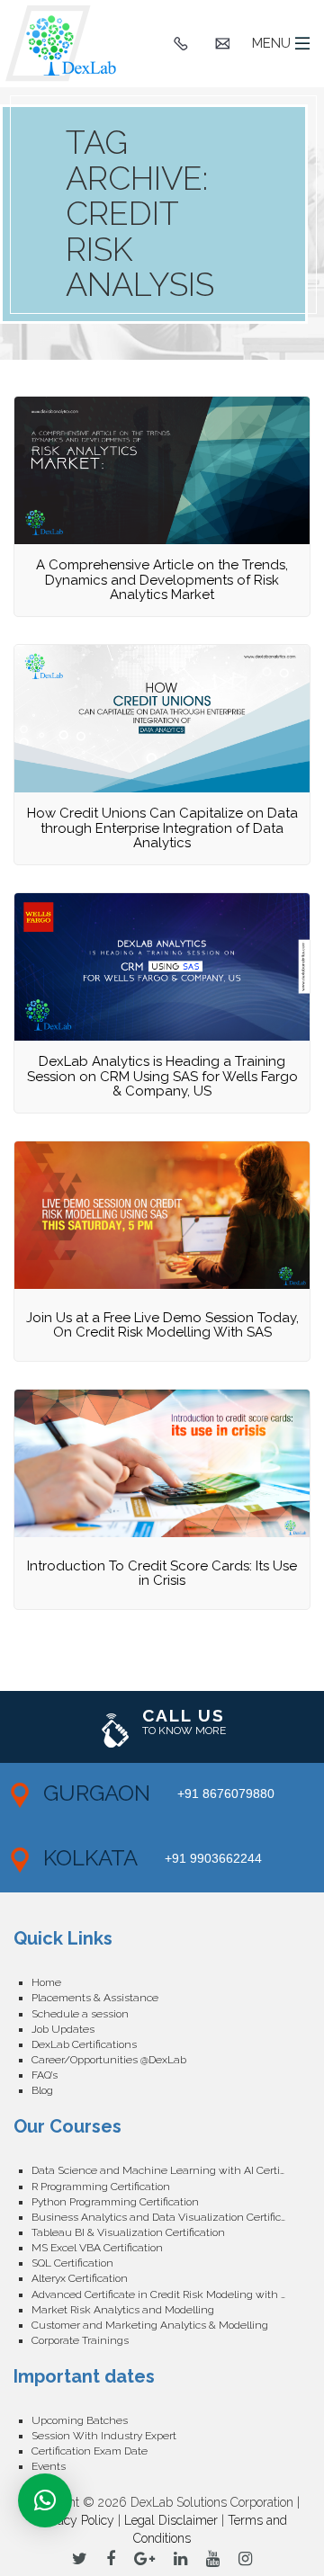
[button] (45, 2500)
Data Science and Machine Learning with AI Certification (171, 2170)
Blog (42, 2090)
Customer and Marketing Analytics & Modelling (150, 2325)
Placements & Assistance (95, 1998)
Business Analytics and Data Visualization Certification (169, 2217)
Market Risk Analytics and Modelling (123, 2310)
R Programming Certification (101, 2187)
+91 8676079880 (226, 1793)
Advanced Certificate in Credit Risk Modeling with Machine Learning (171, 2294)
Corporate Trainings (80, 2340)
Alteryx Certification (80, 2278)
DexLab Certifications (84, 2044)
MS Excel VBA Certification (97, 2248)
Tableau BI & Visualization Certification (128, 2232)
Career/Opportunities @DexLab (109, 2060)
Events (49, 2466)
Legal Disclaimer (171, 2520)
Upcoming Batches (80, 2420)
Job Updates (63, 2029)
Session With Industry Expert (104, 2436)
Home (46, 1982)
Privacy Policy (76, 2520)
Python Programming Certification (115, 2202)
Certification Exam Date (90, 2451)
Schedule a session (80, 2014)
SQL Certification (72, 2263)
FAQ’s (45, 2075)
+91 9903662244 (213, 1858)
